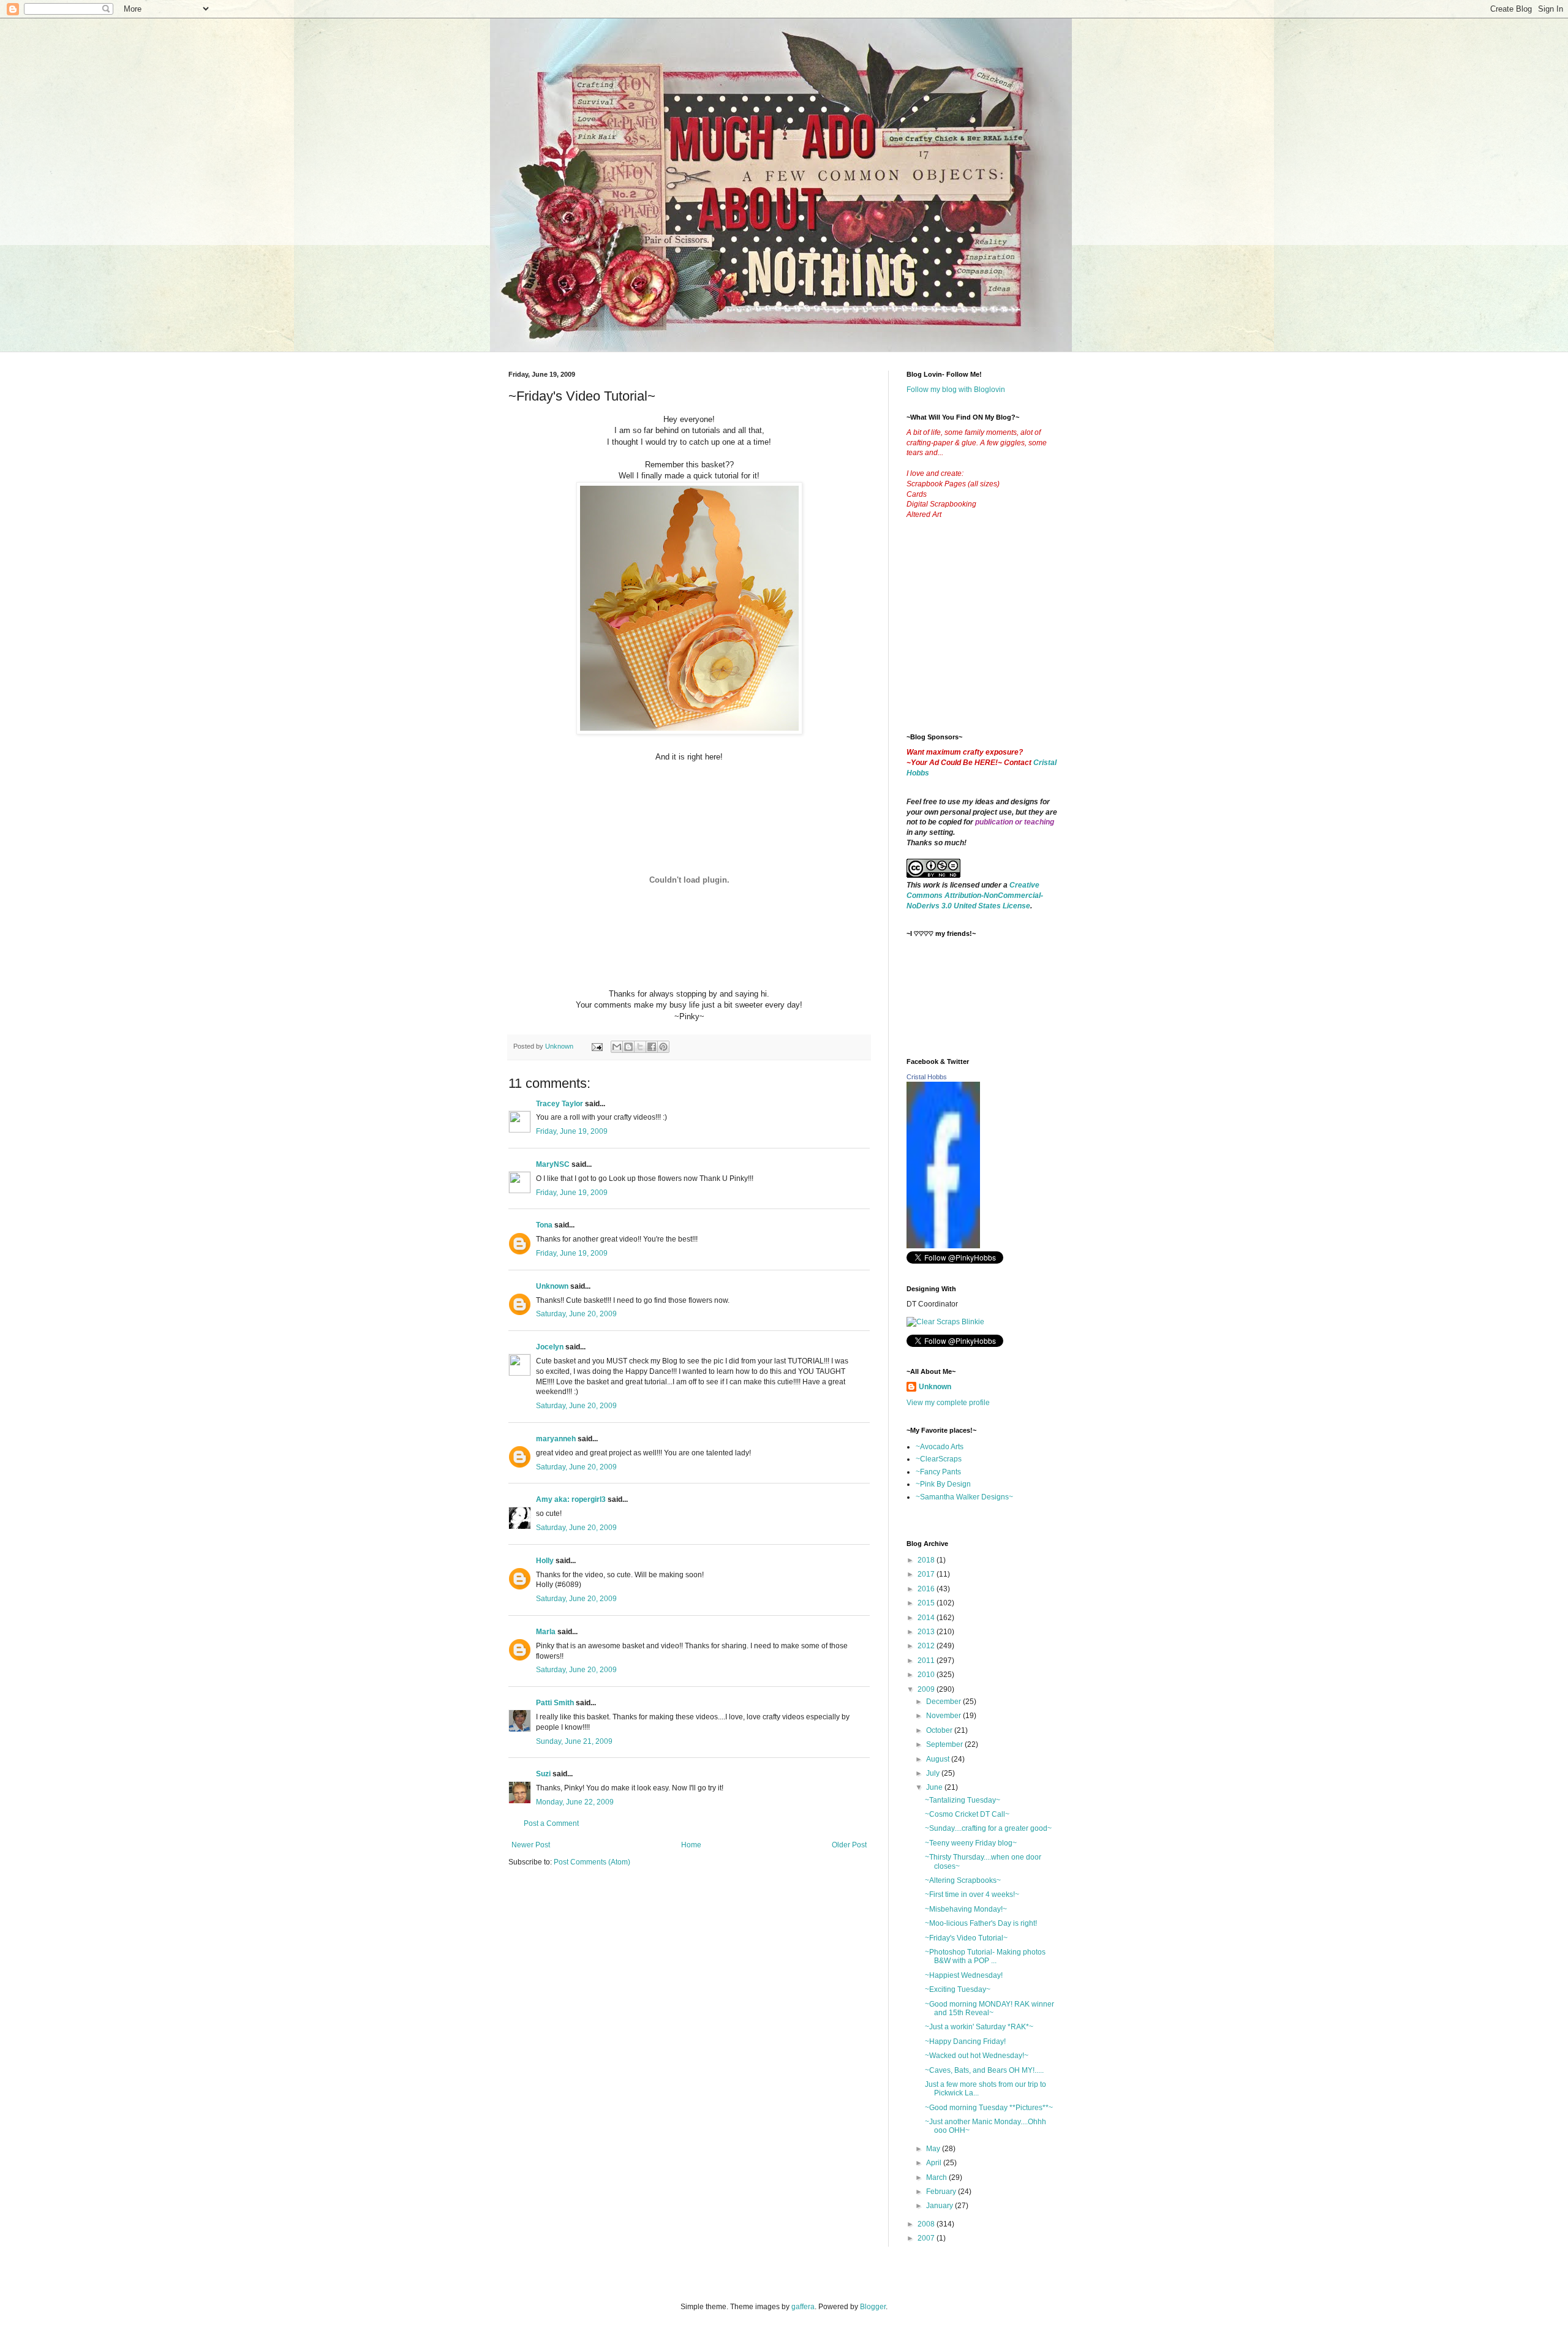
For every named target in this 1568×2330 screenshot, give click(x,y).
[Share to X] (640, 1047)
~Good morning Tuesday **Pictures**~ (989, 2108)
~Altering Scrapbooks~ (963, 1880)
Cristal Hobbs (927, 1077)
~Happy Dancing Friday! (965, 2042)
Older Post (849, 1845)
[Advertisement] (998, 636)
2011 (927, 1661)
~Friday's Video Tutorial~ (966, 1938)
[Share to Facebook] (652, 1047)
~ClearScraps (939, 1459)
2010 (927, 1675)
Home (691, 1845)
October (940, 1730)
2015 (927, 1603)
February (942, 2192)
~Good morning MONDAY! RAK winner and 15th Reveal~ (989, 2008)
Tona (544, 1225)
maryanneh (556, 1439)
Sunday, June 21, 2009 (574, 1741)
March (937, 2177)
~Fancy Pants (938, 1472)
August (939, 1759)
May (934, 2149)
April (935, 2163)
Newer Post (531, 1845)
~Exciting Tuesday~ (958, 1989)
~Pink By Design (943, 1484)
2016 (927, 1589)
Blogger (873, 2307)
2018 (927, 1560)
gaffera (803, 2307)
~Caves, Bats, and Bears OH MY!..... (984, 2070)
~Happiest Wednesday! (964, 1975)
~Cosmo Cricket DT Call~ (967, 1814)
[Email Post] (597, 1046)
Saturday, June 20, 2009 (576, 1314)
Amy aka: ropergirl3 (571, 1499)
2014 (927, 1618)
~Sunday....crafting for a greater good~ (988, 1828)
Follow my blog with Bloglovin (956, 390)
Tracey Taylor (560, 1104)
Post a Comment (551, 1823)
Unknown (552, 1286)
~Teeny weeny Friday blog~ (971, 1843)
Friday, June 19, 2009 (572, 1131)
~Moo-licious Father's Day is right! (981, 1923)
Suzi (543, 1774)
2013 (927, 1632)
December (944, 1702)
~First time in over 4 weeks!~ (972, 1895)
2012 (927, 1646)
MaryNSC (553, 1164)
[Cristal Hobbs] (943, 1246)
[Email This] (617, 1047)
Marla (546, 1632)
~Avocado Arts (940, 1447)
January (940, 2206)
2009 (927, 1689)
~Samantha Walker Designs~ (964, 1497)
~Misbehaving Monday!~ (966, 1909)
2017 (927, 1574)
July (934, 1773)
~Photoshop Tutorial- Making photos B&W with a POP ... (985, 1956)
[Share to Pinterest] (663, 1047)
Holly (545, 1561)
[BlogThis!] (628, 1047)
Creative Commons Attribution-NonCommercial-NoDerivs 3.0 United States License (975, 895)
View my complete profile (948, 1403)
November (944, 1716)
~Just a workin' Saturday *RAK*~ (979, 2027)
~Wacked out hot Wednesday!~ (977, 2056)
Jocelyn (550, 1347)
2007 (927, 2238)
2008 (927, 2224)
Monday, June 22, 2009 (575, 1802)
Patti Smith (555, 1703)
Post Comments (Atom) (592, 1862)
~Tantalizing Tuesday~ (963, 1800)
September (945, 1744)
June (935, 1787)
